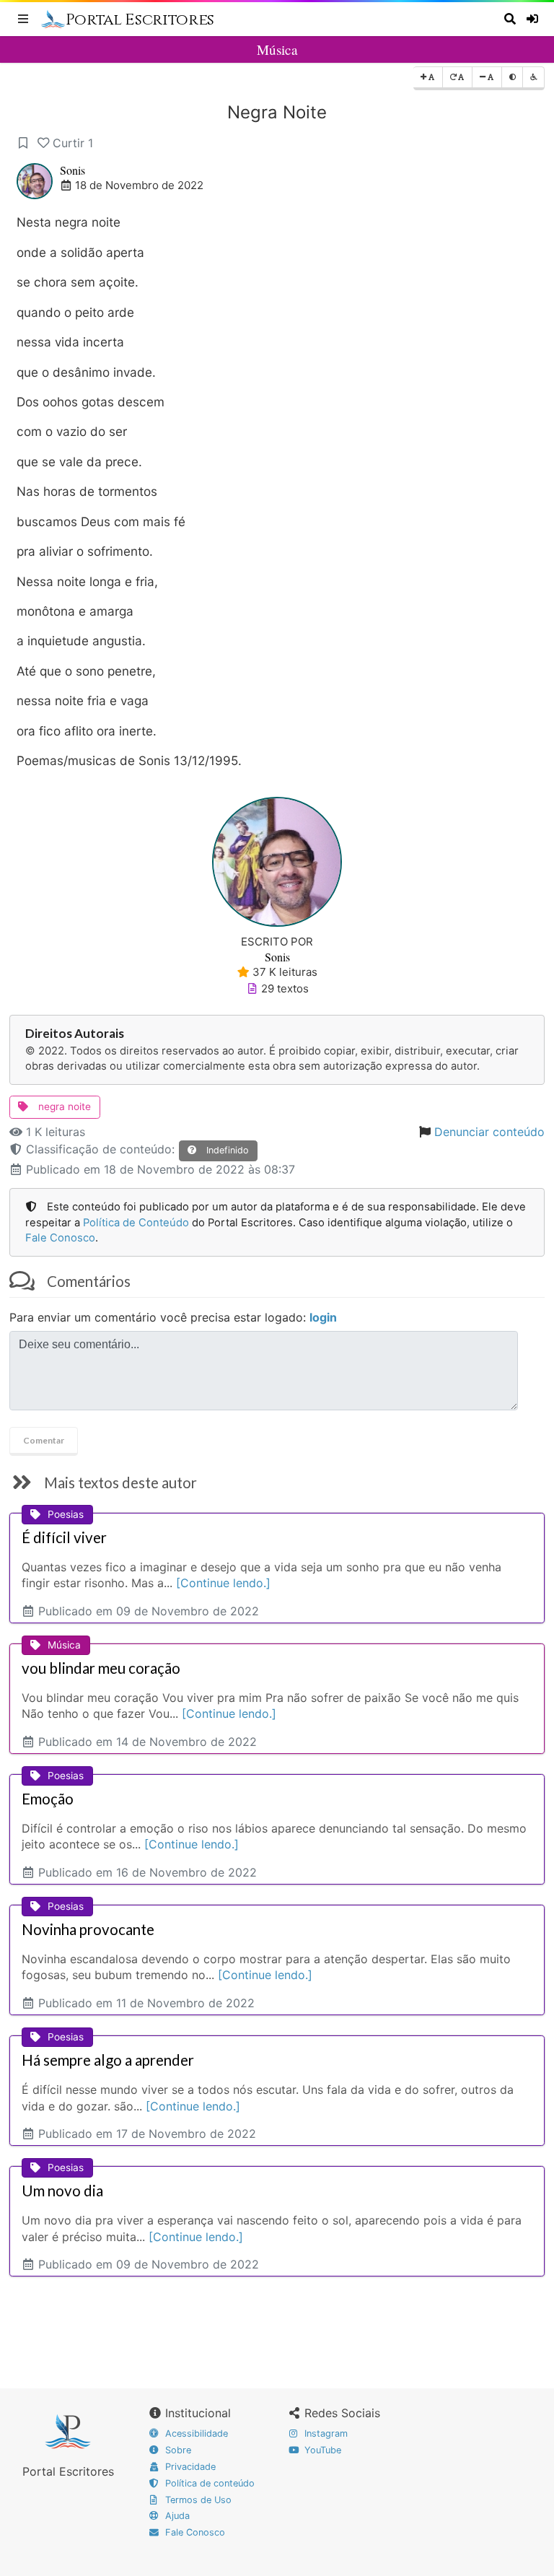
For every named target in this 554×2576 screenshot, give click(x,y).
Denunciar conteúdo (489, 1132)
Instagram (325, 2433)
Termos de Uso (197, 2500)
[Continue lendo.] (223, 1583)
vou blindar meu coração (101, 1668)
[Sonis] (277, 860)
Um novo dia (62, 2191)
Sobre (177, 2450)
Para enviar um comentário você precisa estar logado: (173, 1317)
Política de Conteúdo (136, 1223)
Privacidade (189, 2467)
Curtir (73, 143)
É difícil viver (64, 1537)
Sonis (72, 170)
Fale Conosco (60, 1238)
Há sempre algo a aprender (108, 2060)
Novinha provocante (88, 1929)
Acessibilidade (195, 2433)
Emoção (48, 1799)
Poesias (66, 1514)
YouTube (321, 2450)
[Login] (533, 19)
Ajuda (176, 2516)
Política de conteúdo (208, 2483)
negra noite (63, 1106)
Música (277, 49)
